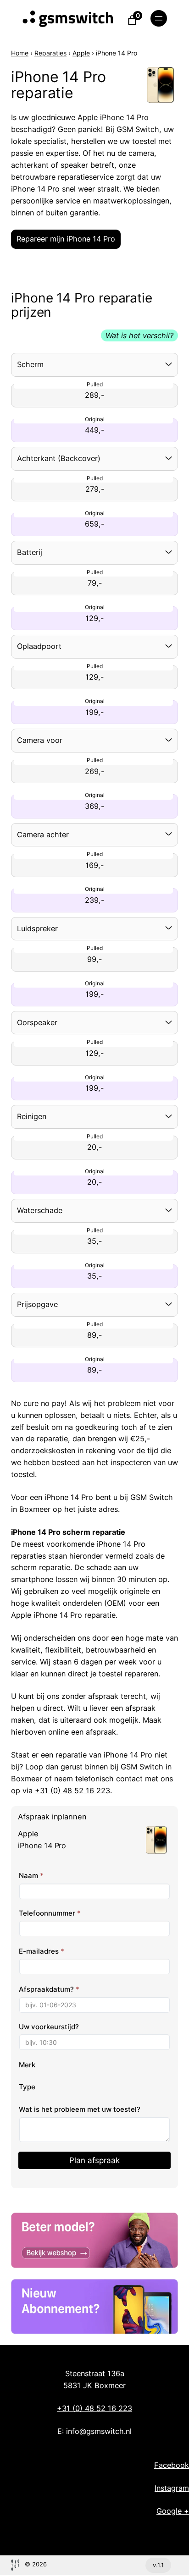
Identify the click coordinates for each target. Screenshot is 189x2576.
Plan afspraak (94, 2160)
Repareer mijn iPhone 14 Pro (66, 239)
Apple (81, 53)
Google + (173, 2511)
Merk (27, 2065)
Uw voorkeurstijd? (49, 2027)
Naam (31, 1876)
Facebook (172, 2465)
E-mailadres (42, 1951)
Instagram (172, 2488)
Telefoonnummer (50, 1913)
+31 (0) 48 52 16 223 (72, 1791)
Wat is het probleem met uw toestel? (80, 2109)
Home (20, 53)
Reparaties (50, 53)
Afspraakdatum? (49, 1989)
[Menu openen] (159, 18)
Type (27, 2087)
